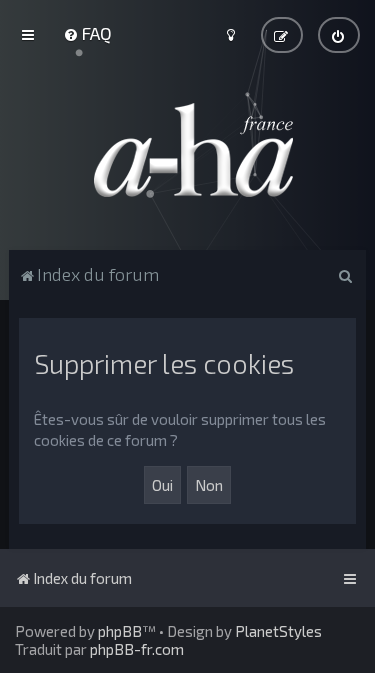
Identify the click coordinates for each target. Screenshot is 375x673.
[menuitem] (87, 33)
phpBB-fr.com (137, 649)
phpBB (120, 631)
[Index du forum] (188, 150)
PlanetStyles (278, 631)
